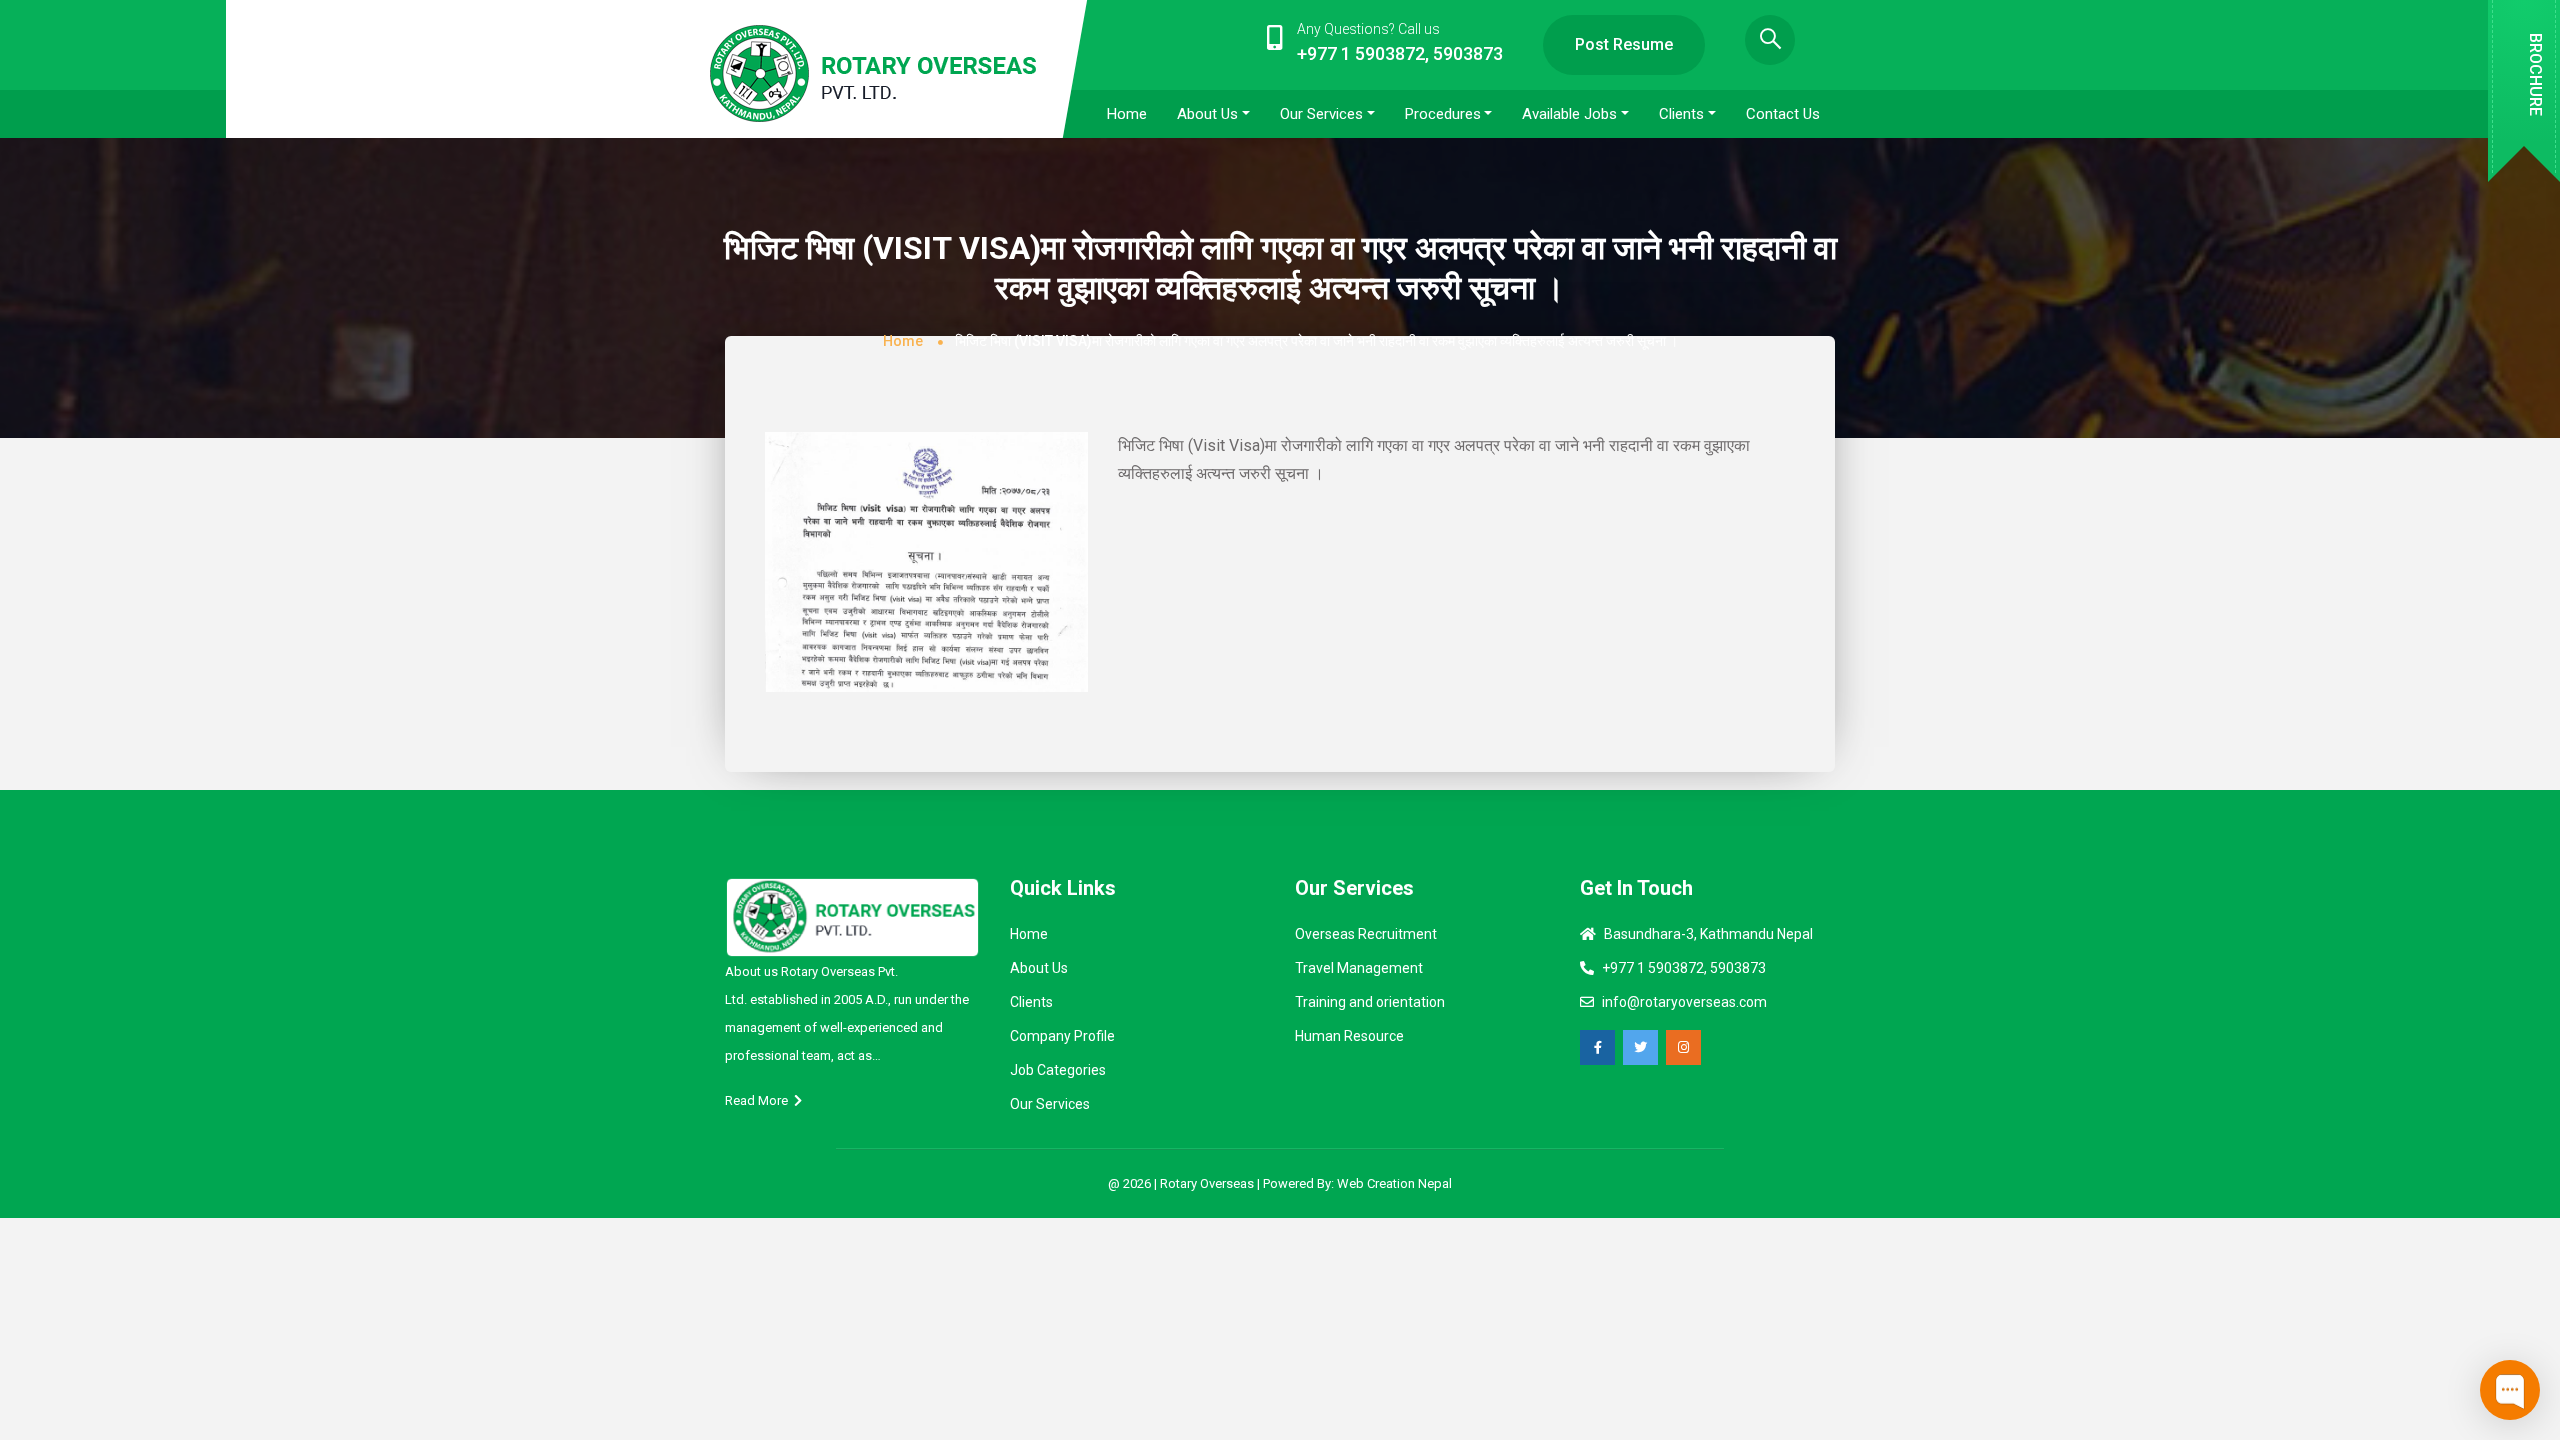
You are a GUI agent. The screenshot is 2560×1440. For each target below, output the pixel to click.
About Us (1039, 968)
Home (903, 341)
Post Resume (1624, 44)
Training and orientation (1370, 1002)
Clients (1031, 1002)
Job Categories (1058, 1070)
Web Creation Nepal (1394, 1183)
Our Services (1050, 1104)
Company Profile (1062, 1036)
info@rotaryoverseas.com (1684, 1002)
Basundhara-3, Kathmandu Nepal (1708, 934)
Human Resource (1349, 1036)
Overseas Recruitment (1366, 934)
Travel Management (1359, 968)
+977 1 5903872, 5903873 (1684, 968)
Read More (759, 1100)
